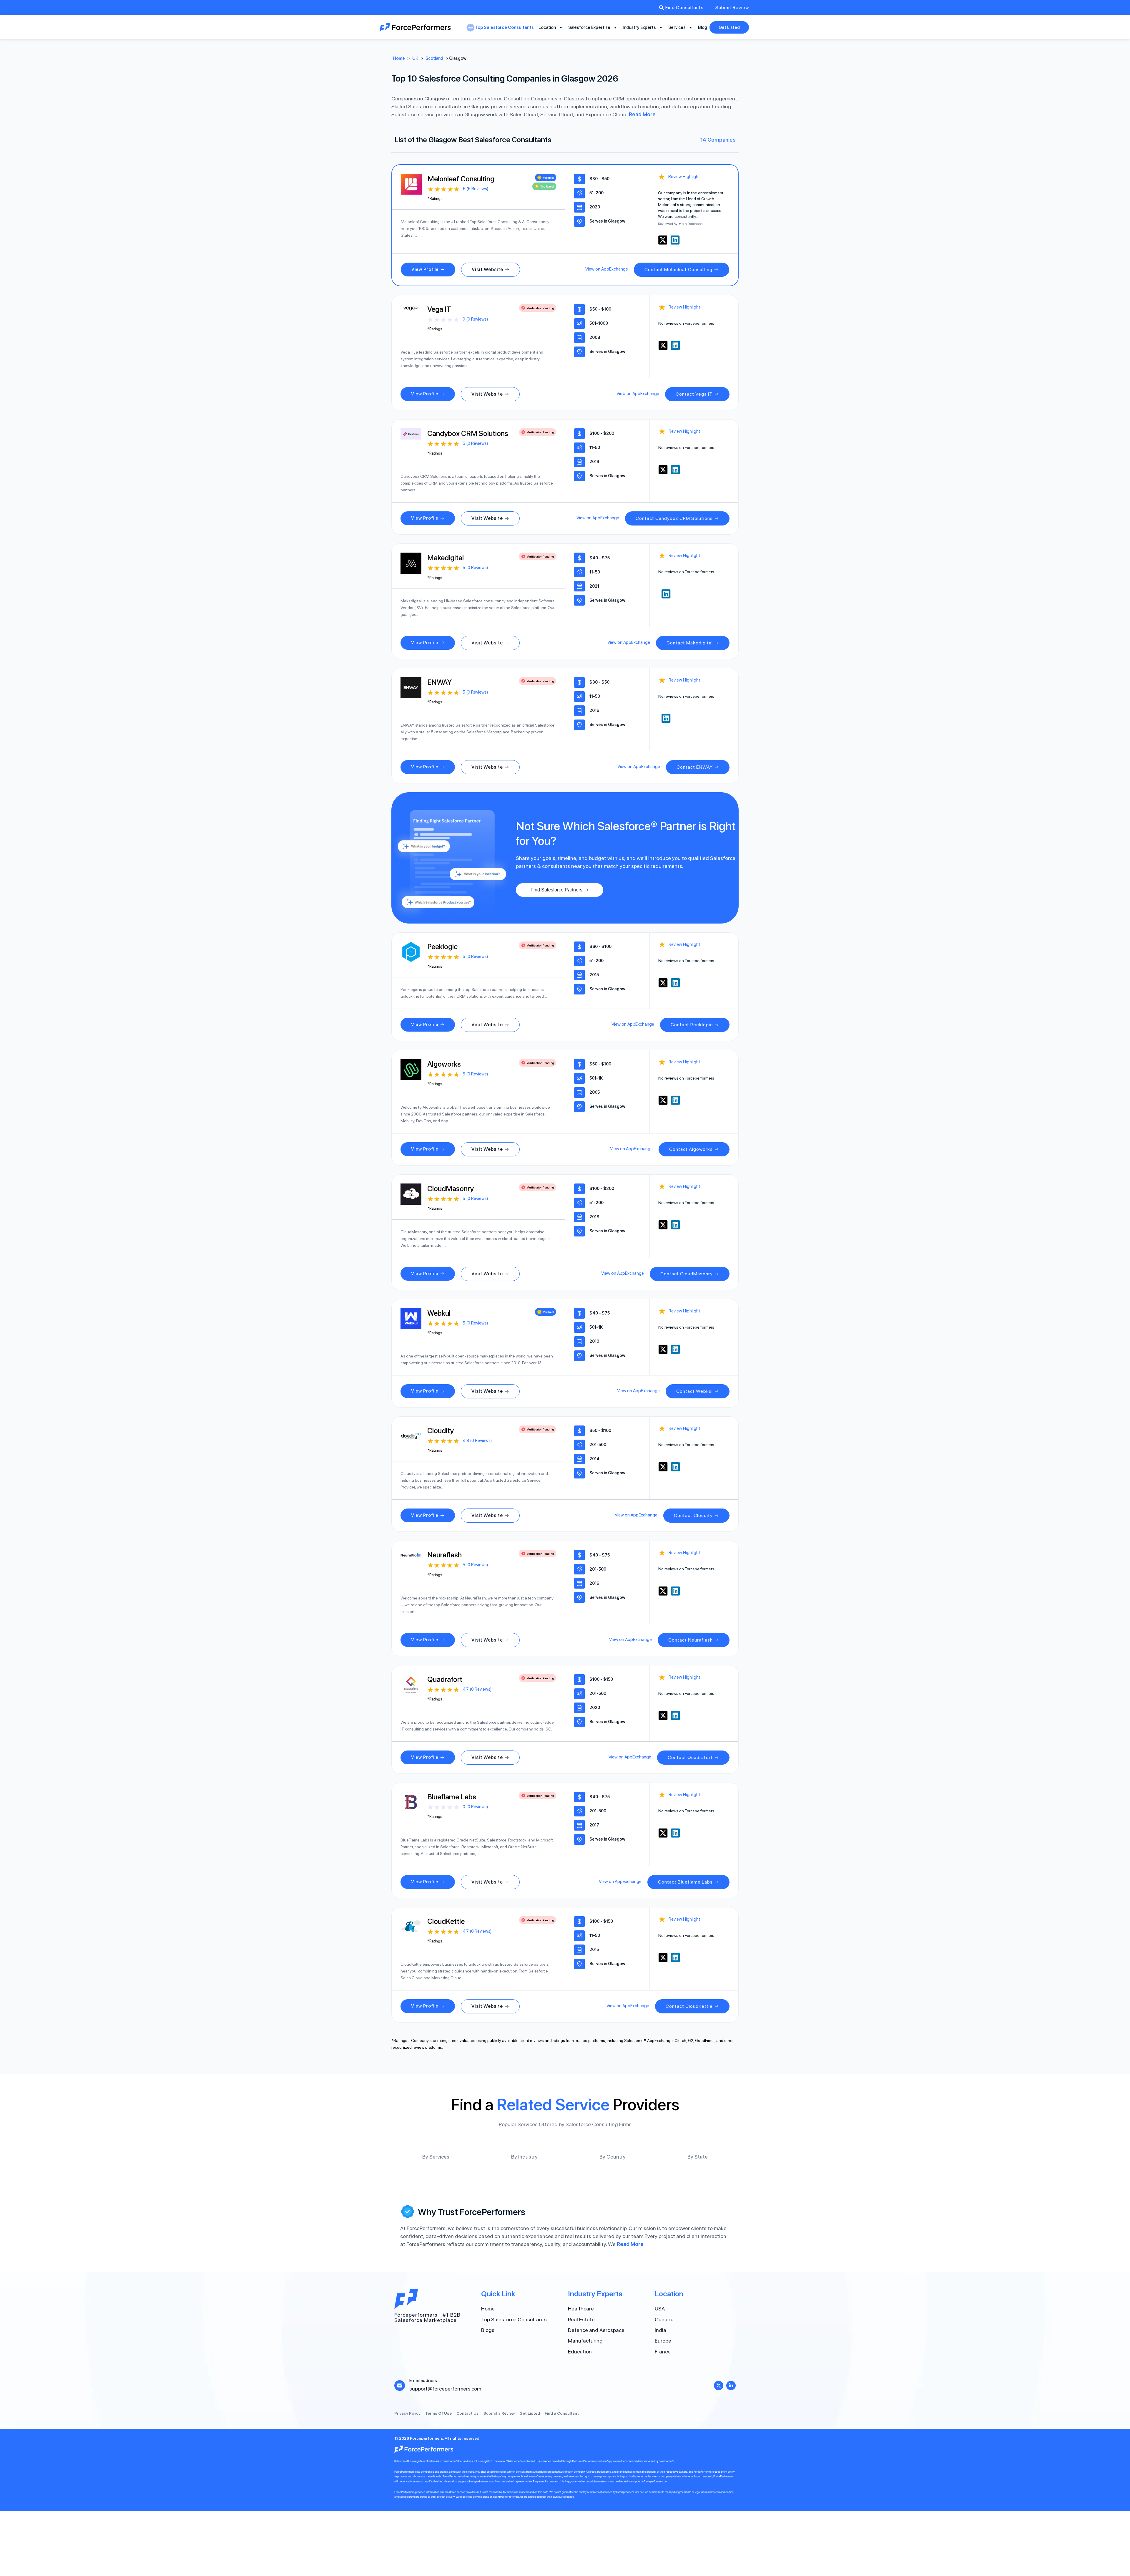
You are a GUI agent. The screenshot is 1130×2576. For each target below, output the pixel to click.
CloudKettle (446, 1921)
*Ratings (435, 199)
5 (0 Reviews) (475, 443)
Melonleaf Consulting (461, 179)
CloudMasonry (451, 1188)
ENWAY (439, 682)
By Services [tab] (436, 2157)
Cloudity (441, 1430)
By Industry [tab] (524, 2157)
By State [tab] (698, 2157)
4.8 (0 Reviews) (477, 1440)
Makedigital (446, 558)
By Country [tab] (613, 2157)
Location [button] (547, 27)
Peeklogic (442, 946)
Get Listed (729, 27)
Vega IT (439, 309)
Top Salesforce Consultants (505, 27)
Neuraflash (444, 1555)
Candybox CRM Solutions (468, 433)
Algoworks (444, 1064)
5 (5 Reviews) (476, 189)
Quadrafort (445, 1679)
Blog (703, 27)
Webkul (439, 1313)
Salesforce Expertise (589, 27)
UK (415, 58)
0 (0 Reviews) (475, 319)
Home (399, 58)
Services (677, 27)
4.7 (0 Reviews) (477, 1689)
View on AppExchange (607, 269)
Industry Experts (639, 27)
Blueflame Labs (452, 1797)
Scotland (434, 58)
